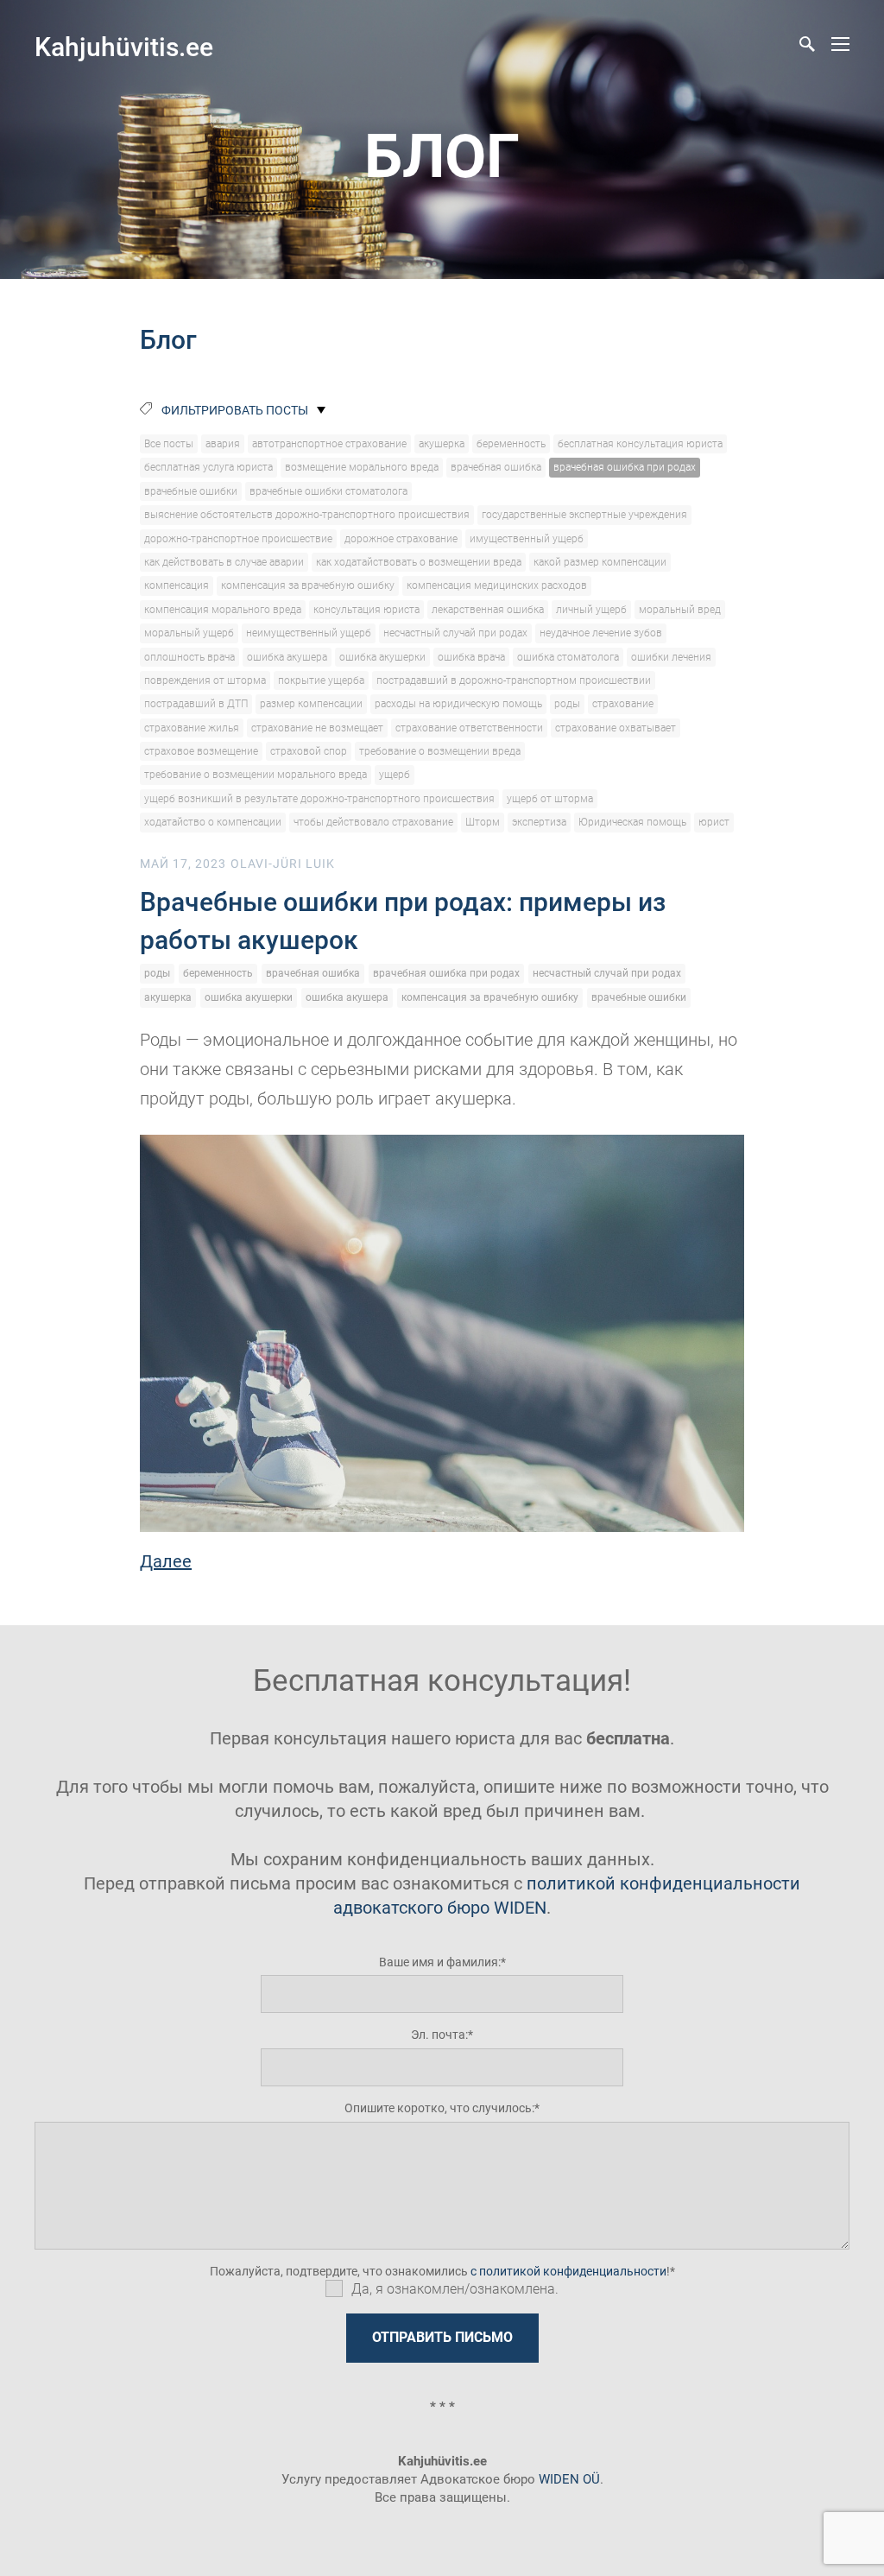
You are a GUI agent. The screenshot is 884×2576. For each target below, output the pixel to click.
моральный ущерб (189, 633)
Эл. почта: (439, 2035)
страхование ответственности (469, 728)
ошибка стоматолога (568, 657)
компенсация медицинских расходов (497, 585)
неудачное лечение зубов (601, 633)
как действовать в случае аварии (224, 562)
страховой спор (309, 751)
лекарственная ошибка (488, 610)
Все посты (169, 444)
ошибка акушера (287, 657)
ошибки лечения (671, 657)
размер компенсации (311, 704)
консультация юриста (366, 610)
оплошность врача (189, 657)
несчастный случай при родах (455, 633)
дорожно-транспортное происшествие (238, 539)
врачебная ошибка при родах (625, 467)
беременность (511, 444)
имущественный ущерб (527, 539)
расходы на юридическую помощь (458, 704)
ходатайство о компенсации (213, 822)
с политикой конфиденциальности (568, 2271)
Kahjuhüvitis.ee (124, 47)
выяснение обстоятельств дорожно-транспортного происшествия (307, 515)
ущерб (395, 775)
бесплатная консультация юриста (640, 444)
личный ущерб (591, 610)
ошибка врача (471, 657)
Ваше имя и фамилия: (440, 1962)
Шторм (483, 822)
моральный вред (680, 610)
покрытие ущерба (321, 680)
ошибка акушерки (382, 657)
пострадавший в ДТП (196, 704)
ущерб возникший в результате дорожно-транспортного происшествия (319, 799)
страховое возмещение (201, 751)
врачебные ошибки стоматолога (328, 491)
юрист (714, 822)
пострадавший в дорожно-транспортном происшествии (514, 680)
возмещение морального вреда (362, 467)
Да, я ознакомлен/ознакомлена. (455, 2289)
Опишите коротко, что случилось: (439, 2108)
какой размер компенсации (600, 562)
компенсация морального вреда (223, 610)
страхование (623, 704)
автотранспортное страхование (329, 444)
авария (223, 444)
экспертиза (539, 822)
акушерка (442, 444)
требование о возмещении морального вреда (256, 775)
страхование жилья (192, 728)
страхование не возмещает (317, 728)
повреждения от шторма (205, 680)
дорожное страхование (401, 539)
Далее (166, 1561)
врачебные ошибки (191, 491)
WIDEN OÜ (569, 2479)
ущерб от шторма (550, 799)
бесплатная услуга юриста (208, 467)
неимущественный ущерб (309, 633)
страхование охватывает (616, 728)
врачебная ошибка (496, 467)
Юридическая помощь (632, 822)
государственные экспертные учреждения (584, 515)
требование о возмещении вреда (440, 751)
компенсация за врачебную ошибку (308, 585)
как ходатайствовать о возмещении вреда (419, 562)
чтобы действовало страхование (373, 822)
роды (567, 704)
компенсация (177, 585)
